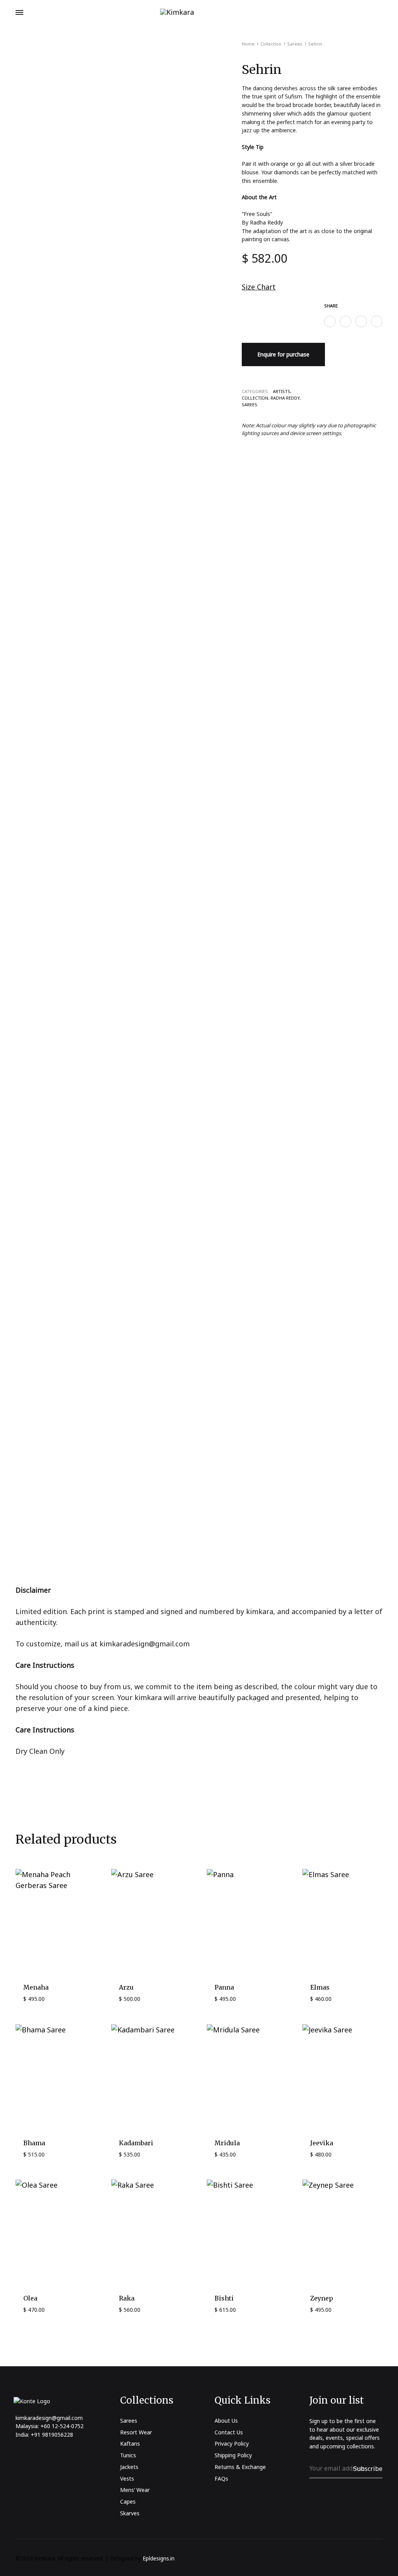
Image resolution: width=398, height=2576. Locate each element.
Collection (271, 44)
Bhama (34, 2143)
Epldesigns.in (159, 2558)
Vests (127, 2479)
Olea (30, 2298)
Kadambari (136, 2143)
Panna (224, 1987)
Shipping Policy (233, 2455)
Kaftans (130, 2444)
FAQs (221, 2479)
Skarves (130, 2513)
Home (248, 44)
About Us (226, 2421)
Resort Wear (136, 2432)
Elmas (320, 1987)
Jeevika (322, 2143)
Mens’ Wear (135, 2490)
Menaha (36, 1987)
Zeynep (322, 2298)
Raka (127, 2298)
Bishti (224, 2298)
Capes (128, 2501)
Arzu (126, 1987)
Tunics (128, 2455)
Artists (282, 391)
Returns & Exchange (240, 2467)
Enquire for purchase (283, 354)
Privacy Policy (232, 2444)
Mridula (227, 2143)
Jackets (129, 2467)
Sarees (295, 44)
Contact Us (229, 2432)
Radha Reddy (285, 398)
